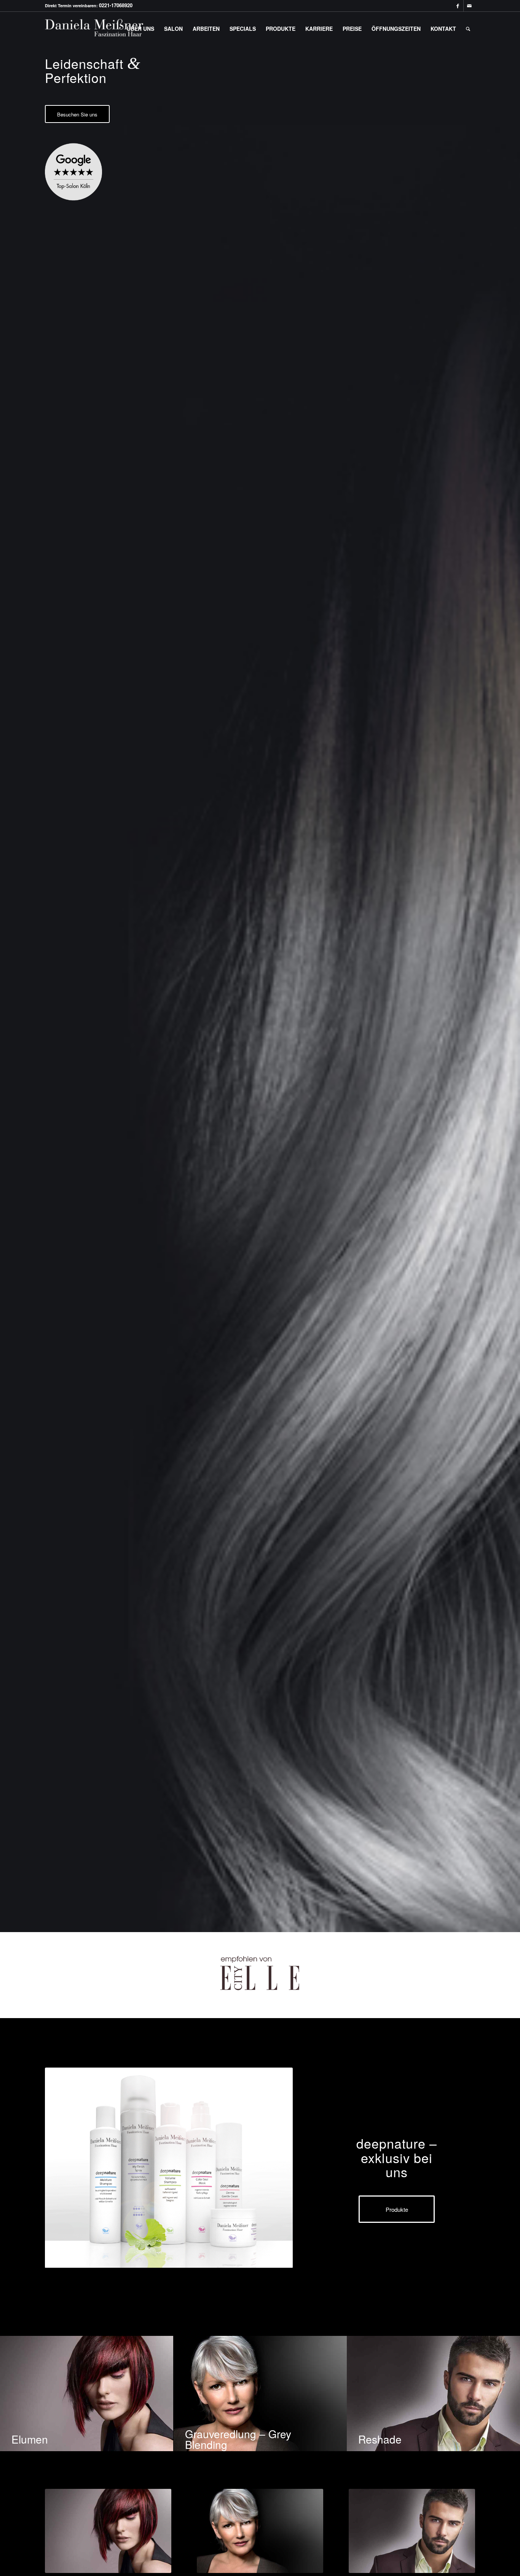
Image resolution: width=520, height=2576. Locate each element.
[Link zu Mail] (469, 6)
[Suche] (468, 29)
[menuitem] (140, 29)
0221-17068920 (116, 5)
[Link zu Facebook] (458, 6)
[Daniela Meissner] (102, 29)
